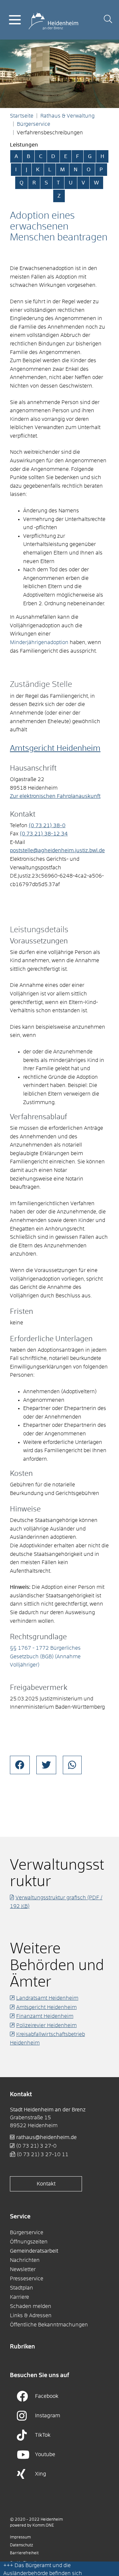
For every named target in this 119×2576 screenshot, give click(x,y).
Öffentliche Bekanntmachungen (49, 2325)
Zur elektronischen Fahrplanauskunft (55, 796)
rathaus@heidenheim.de (46, 2137)
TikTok (43, 2435)
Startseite (22, 116)
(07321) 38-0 (47, 826)
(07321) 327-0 (36, 2146)
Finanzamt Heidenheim (45, 2016)
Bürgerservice (34, 124)
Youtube (45, 2454)
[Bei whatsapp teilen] (72, 1765)
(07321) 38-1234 (44, 834)
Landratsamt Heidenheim (47, 1998)
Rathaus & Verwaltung (67, 116)
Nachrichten (25, 2260)
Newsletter (23, 2269)
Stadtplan (21, 2288)
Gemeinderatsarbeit (34, 2251)
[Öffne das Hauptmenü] (15, 20)
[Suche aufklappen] (108, 20)
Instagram (48, 2416)
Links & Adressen (31, 2316)
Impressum (20, 2537)
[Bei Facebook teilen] (20, 1765)
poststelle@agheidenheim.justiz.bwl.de (57, 851)
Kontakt (46, 2184)
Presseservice (27, 2279)
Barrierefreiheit (24, 2553)
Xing (41, 2474)
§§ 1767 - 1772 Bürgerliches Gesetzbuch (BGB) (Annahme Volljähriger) (45, 1656)
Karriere (20, 2297)
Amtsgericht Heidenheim (55, 748)
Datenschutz (21, 2545)
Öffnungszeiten (29, 2242)
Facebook (47, 2396)
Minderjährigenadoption (39, 642)
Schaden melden (31, 2306)
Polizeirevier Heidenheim (46, 2025)
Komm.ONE (43, 2526)
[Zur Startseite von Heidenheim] (53, 19)
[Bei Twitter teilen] (46, 1765)
